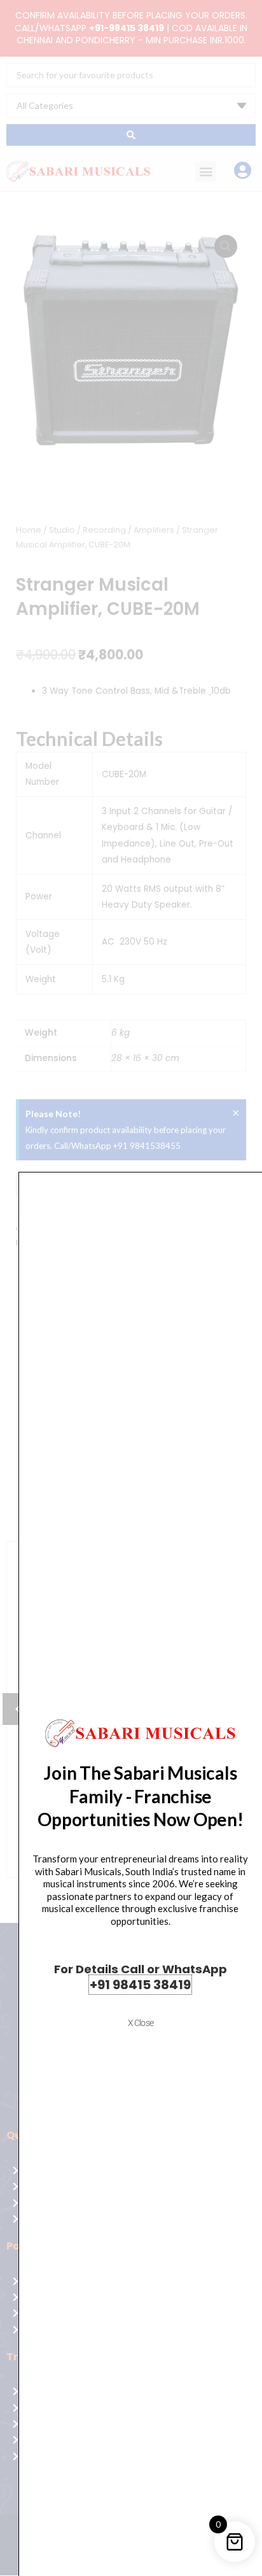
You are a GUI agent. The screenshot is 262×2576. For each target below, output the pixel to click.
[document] (131, 1288)
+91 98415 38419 (140, 1985)
